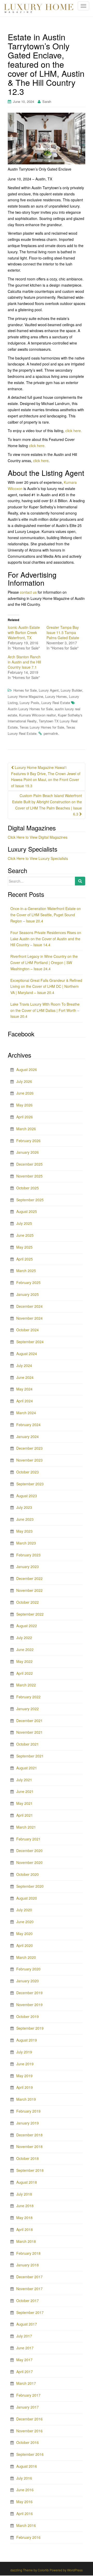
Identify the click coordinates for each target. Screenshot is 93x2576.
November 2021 (29, 1732)
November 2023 (29, 1460)
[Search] (80, 881)
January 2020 (28, 1981)
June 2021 (25, 1791)
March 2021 (26, 1827)
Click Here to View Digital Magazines (38, 837)
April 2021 (25, 1815)
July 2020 (24, 1910)
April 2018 (25, 2229)
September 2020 (30, 1886)
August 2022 (27, 1626)
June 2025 (25, 1235)
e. (44, 446)
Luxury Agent (49, 690)
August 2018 (27, 2182)
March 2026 (26, 1129)
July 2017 (24, 2336)
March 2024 (26, 1413)
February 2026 (28, 1141)
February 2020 (28, 1969)
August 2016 (27, 2466)
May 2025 (24, 1247)
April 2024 (25, 1401)
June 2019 (25, 2064)
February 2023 (28, 1555)
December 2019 (29, 1993)
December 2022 (29, 1578)
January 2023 (28, 1566)
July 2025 (24, 1223)
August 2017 (27, 2324)
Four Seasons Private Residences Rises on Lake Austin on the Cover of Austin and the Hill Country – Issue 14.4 (46, 939)
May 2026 (24, 1105)
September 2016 (30, 2454)
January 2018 (28, 2265)
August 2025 (27, 1211)
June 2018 (25, 2206)
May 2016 (24, 2502)
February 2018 (28, 2253)
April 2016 (25, 2513)
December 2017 (29, 2277)
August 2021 (27, 1768)
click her (36, 446)
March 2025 (26, 1271)
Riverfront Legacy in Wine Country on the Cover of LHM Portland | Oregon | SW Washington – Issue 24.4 (44, 962)
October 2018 (28, 2158)
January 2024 (28, 1436)
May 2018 (24, 2218)
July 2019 (24, 2052)
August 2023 (27, 1496)
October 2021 (28, 1744)
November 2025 (29, 1176)
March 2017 (26, 2383)
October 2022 (28, 1602)
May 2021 (24, 1803)
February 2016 (28, 2537)
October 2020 (28, 1874)
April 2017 (25, 2372)
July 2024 (24, 1365)
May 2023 (24, 1531)
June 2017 (25, 2348)
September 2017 (30, 2312)
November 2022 (29, 1590)
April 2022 (25, 1673)
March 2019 (26, 2099)
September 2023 (30, 1484)
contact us (28, 592)
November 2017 (29, 2289)
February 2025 (28, 1282)
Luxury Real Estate (56, 703)
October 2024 (28, 1330)
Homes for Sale (25, 690)
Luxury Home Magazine (25, 696)
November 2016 (29, 2431)
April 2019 (25, 2087)
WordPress (75, 2570)
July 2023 (24, 1507)
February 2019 (28, 2111)
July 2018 (24, 2194)
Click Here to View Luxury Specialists (38, 858)
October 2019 (28, 2016)
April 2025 (25, 1259)
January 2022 (28, 1709)
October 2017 (28, 2300)
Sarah (47, 101)
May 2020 (24, 1933)
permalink (51, 733)
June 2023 (25, 1519)
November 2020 (29, 1862)
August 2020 (27, 1898)
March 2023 (26, 1543)
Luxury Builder (71, 690)
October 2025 (28, 1188)
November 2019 (29, 2005)
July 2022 (24, 1638)
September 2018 (30, 2170)
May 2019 (24, 2076)
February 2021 (28, 1839)
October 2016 (28, 2442)
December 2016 (29, 2419)
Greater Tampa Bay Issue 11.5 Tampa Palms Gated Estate (63, 632)
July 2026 (24, 1081)
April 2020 (25, 1945)
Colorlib (43, 2570)
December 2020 (29, 1851)
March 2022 (26, 1685)
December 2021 (29, 1721)
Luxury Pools (29, 703)
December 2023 (29, 1448)
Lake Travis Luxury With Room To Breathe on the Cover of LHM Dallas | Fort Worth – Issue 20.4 (45, 1010)
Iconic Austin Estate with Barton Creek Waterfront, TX (24, 632)
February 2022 (28, 1697)
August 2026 (27, 1069)
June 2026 (25, 1093)
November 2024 (29, 1318)
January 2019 (28, 2123)
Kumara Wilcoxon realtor (37, 715)
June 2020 (25, 1922)
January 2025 (28, 1294)
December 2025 (29, 1164)
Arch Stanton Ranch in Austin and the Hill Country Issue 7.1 (24, 662)
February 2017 (28, 2395)
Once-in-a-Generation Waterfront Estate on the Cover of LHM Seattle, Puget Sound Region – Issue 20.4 (46, 915)
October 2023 (28, 1472)
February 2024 (28, 1425)
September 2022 (30, 1614)
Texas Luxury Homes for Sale (42, 727)
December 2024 (29, 1306)
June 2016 (25, 2490)
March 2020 (26, 1957)
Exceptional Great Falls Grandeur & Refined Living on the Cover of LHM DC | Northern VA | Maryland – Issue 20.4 (46, 987)
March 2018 (26, 2241)
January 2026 (28, 1152)
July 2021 (24, 1780)
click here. (74, 431)
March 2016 (26, 2525)
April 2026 (25, 1117)
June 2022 (25, 1649)
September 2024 (30, 1342)
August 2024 (27, 1354)
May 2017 (24, 2360)
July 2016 (24, 2478)
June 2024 (25, 1377)
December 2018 (29, 2135)
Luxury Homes (56, 696)
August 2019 (27, 2040)
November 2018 (29, 2146)
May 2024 (24, 1389)
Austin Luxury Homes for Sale (30, 709)
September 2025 (30, 1200)
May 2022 (24, 1661)
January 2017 (28, 2407)
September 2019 (30, 2028)
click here (41, 461)
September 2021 (30, 1756)
